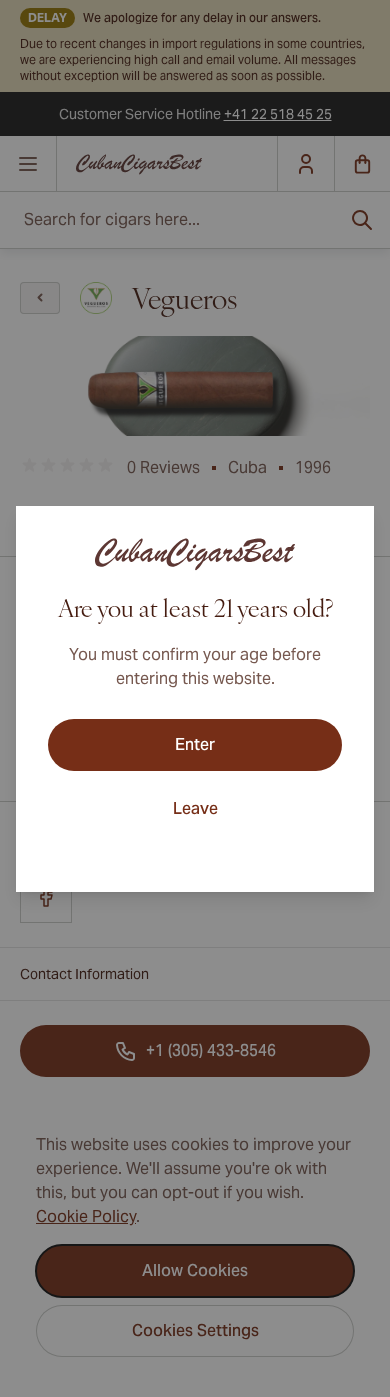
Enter (195, 744)
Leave (195, 808)
